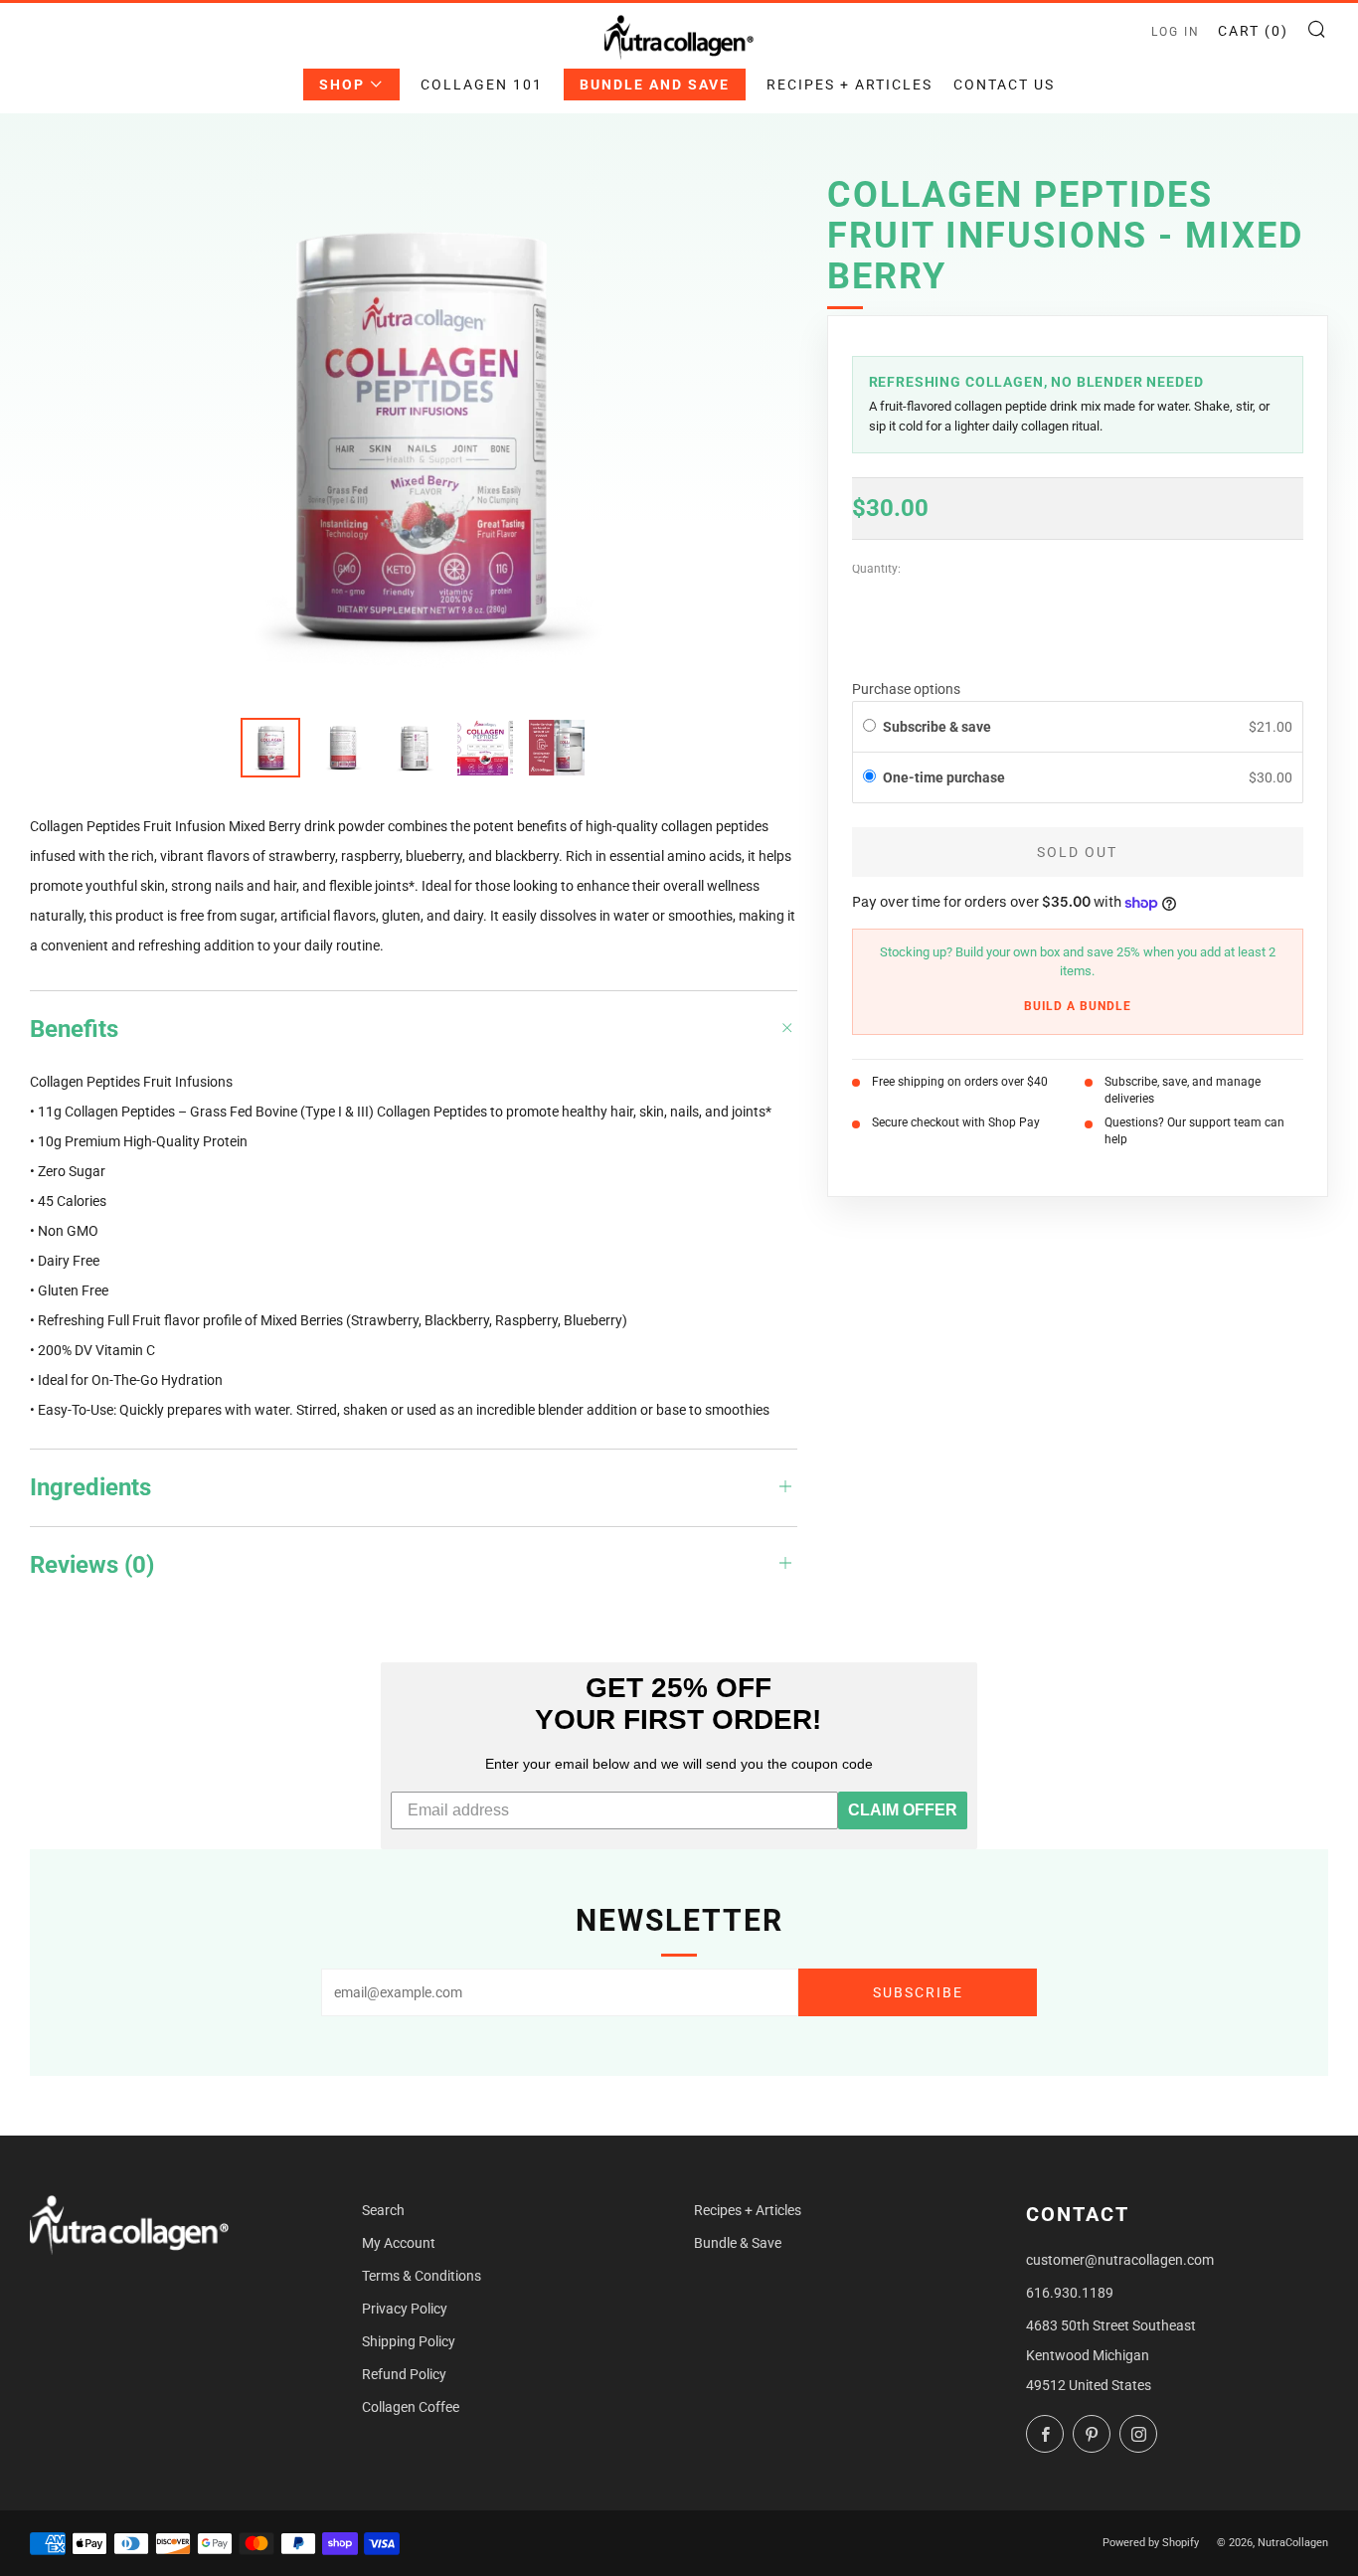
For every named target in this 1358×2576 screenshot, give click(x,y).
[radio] (869, 727)
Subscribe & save (938, 727)
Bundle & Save (738, 2243)
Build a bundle (1078, 1006)
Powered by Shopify (1151, 2543)
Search (383, 2210)
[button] (1078, 779)
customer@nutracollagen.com (1120, 2260)
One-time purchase (944, 778)
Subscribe (918, 1992)
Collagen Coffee (411, 2407)
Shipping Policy (409, 2341)
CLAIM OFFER (903, 1810)
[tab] (270, 748)
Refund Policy (404, 2374)
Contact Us (1004, 85)
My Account (399, 2243)
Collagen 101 (482, 85)
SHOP (342, 85)
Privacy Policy (405, 2309)
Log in (1176, 32)
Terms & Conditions (422, 2276)
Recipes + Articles (849, 85)
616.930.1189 (1070, 2293)
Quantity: (876, 571)
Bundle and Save (655, 85)
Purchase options (906, 690)
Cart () (1253, 31)
